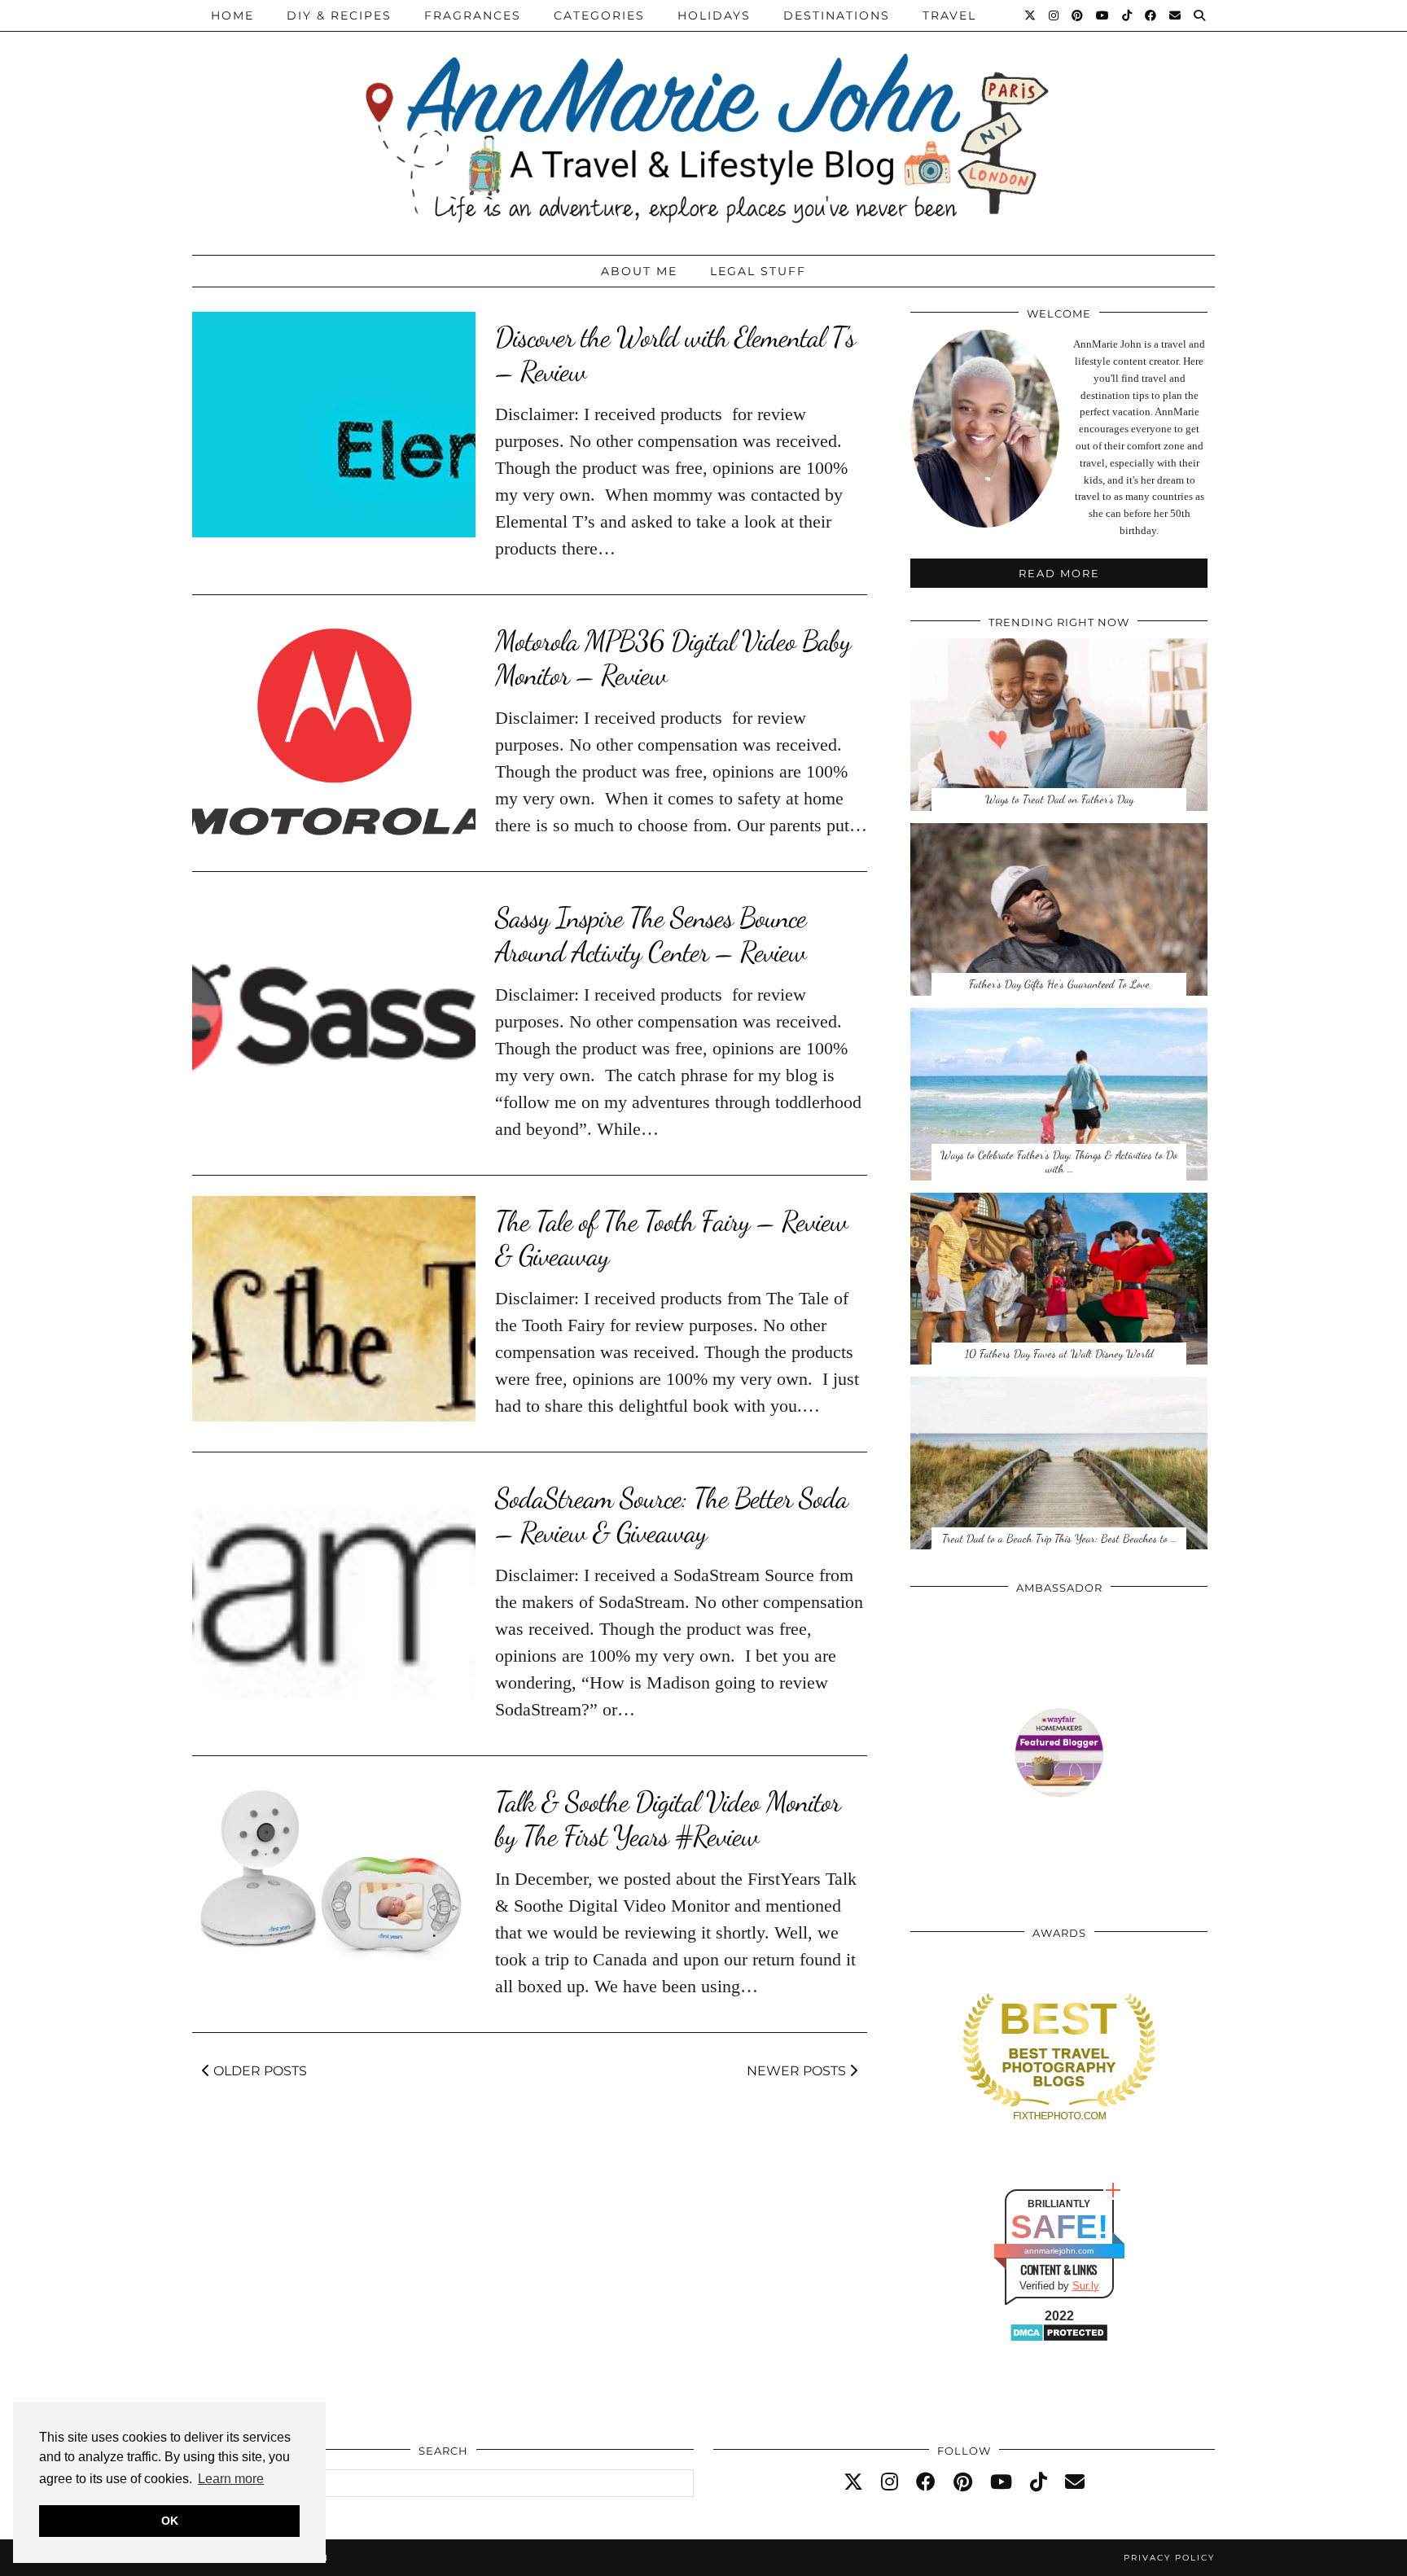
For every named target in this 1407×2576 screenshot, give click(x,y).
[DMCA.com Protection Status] (1059, 2339)
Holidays (714, 15)
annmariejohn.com (1059, 2251)
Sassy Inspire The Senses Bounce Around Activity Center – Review (651, 935)
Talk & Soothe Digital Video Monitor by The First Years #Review (668, 1819)
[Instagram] (1054, 15)
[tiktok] (1039, 2482)
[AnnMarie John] (703, 123)
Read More (1059, 573)
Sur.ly (1086, 2286)
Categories (599, 15)
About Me (639, 271)
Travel (949, 15)
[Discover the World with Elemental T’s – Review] (334, 425)
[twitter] (853, 2482)
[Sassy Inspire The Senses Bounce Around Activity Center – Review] (334, 1005)
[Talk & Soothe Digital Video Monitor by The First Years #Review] (334, 1889)
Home (232, 15)
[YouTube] (1103, 15)
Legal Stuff (758, 271)
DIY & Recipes (339, 15)
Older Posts (259, 2071)
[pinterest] (963, 2482)
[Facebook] (1151, 15)
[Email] (1176, 15)
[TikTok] (1128, 15)
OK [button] (170, 2521)
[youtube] (1001, 2482)
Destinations (837, 15)
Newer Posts (798, 2071)
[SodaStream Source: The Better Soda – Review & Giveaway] (334, 1586)
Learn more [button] (231, 2479)
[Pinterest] (1078, 15)
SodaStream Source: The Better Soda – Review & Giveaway (671, 1515)
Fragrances (473, 15)
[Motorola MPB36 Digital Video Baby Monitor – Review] (334, 728)
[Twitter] (1031, 15)
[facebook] (926, 2482)
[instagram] (890, 2482)
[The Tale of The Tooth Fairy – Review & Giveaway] (334, 1309)
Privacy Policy (1169, 2558)
